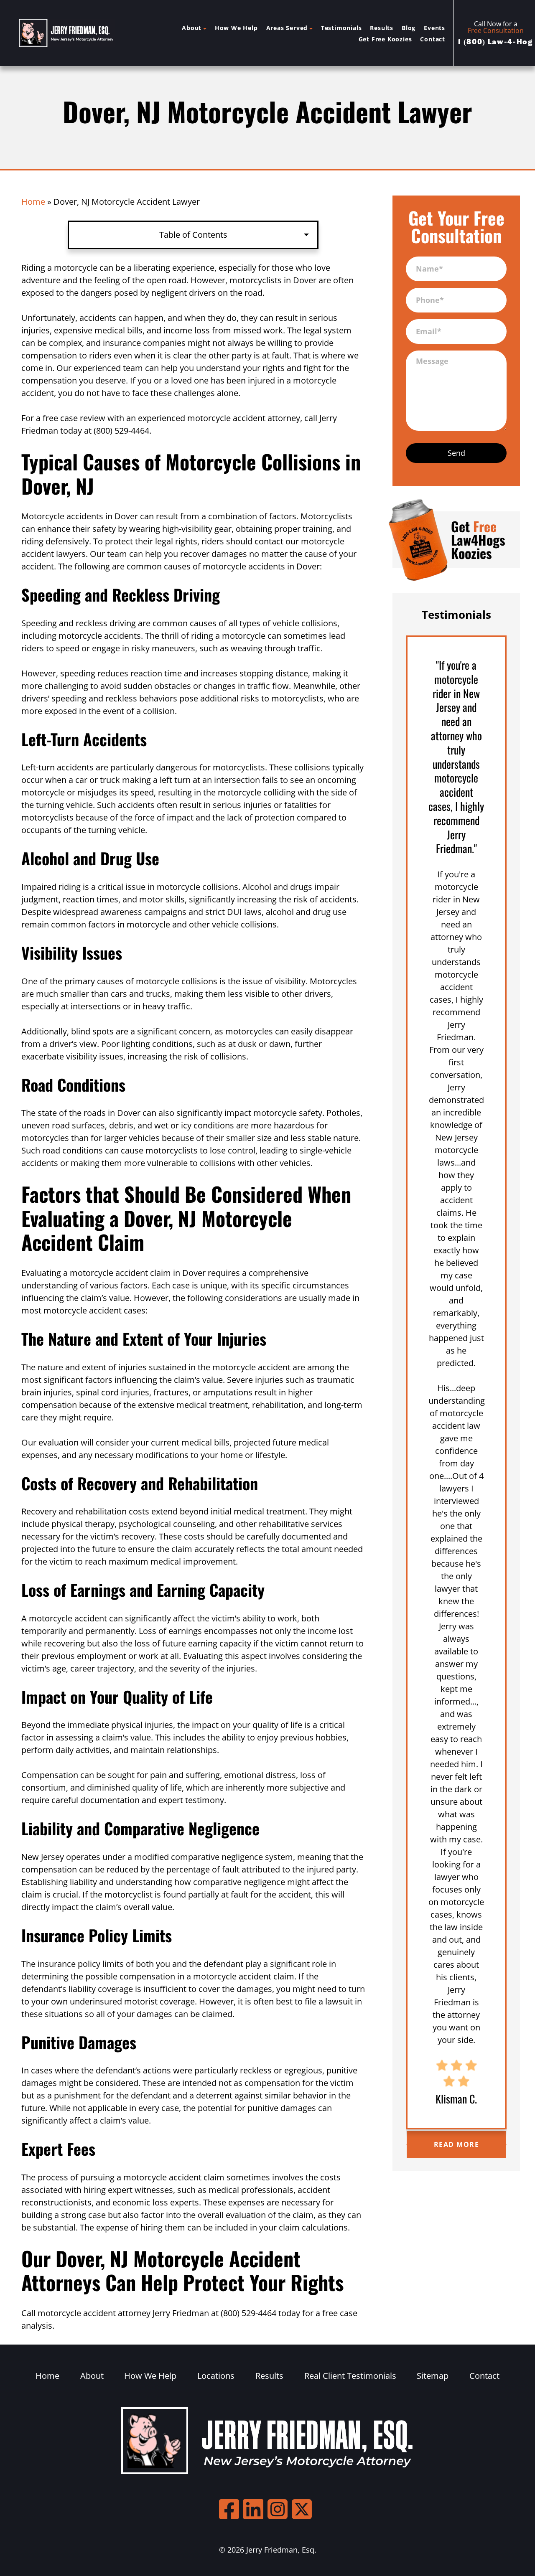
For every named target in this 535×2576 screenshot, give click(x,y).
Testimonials (341, 28)
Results (382, 28)
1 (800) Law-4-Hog (495, 42)
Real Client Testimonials (350, 2376)
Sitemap (433, 2376)
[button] (406, 2144)
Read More (457, 2144)
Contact (433, 39)
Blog (409, 28)
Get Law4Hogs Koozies (478, 540)
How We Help (236, 28)
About (192, 28)
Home (33, 202)
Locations (216, 2376)
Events (434, 28)
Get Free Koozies (385, 39)
